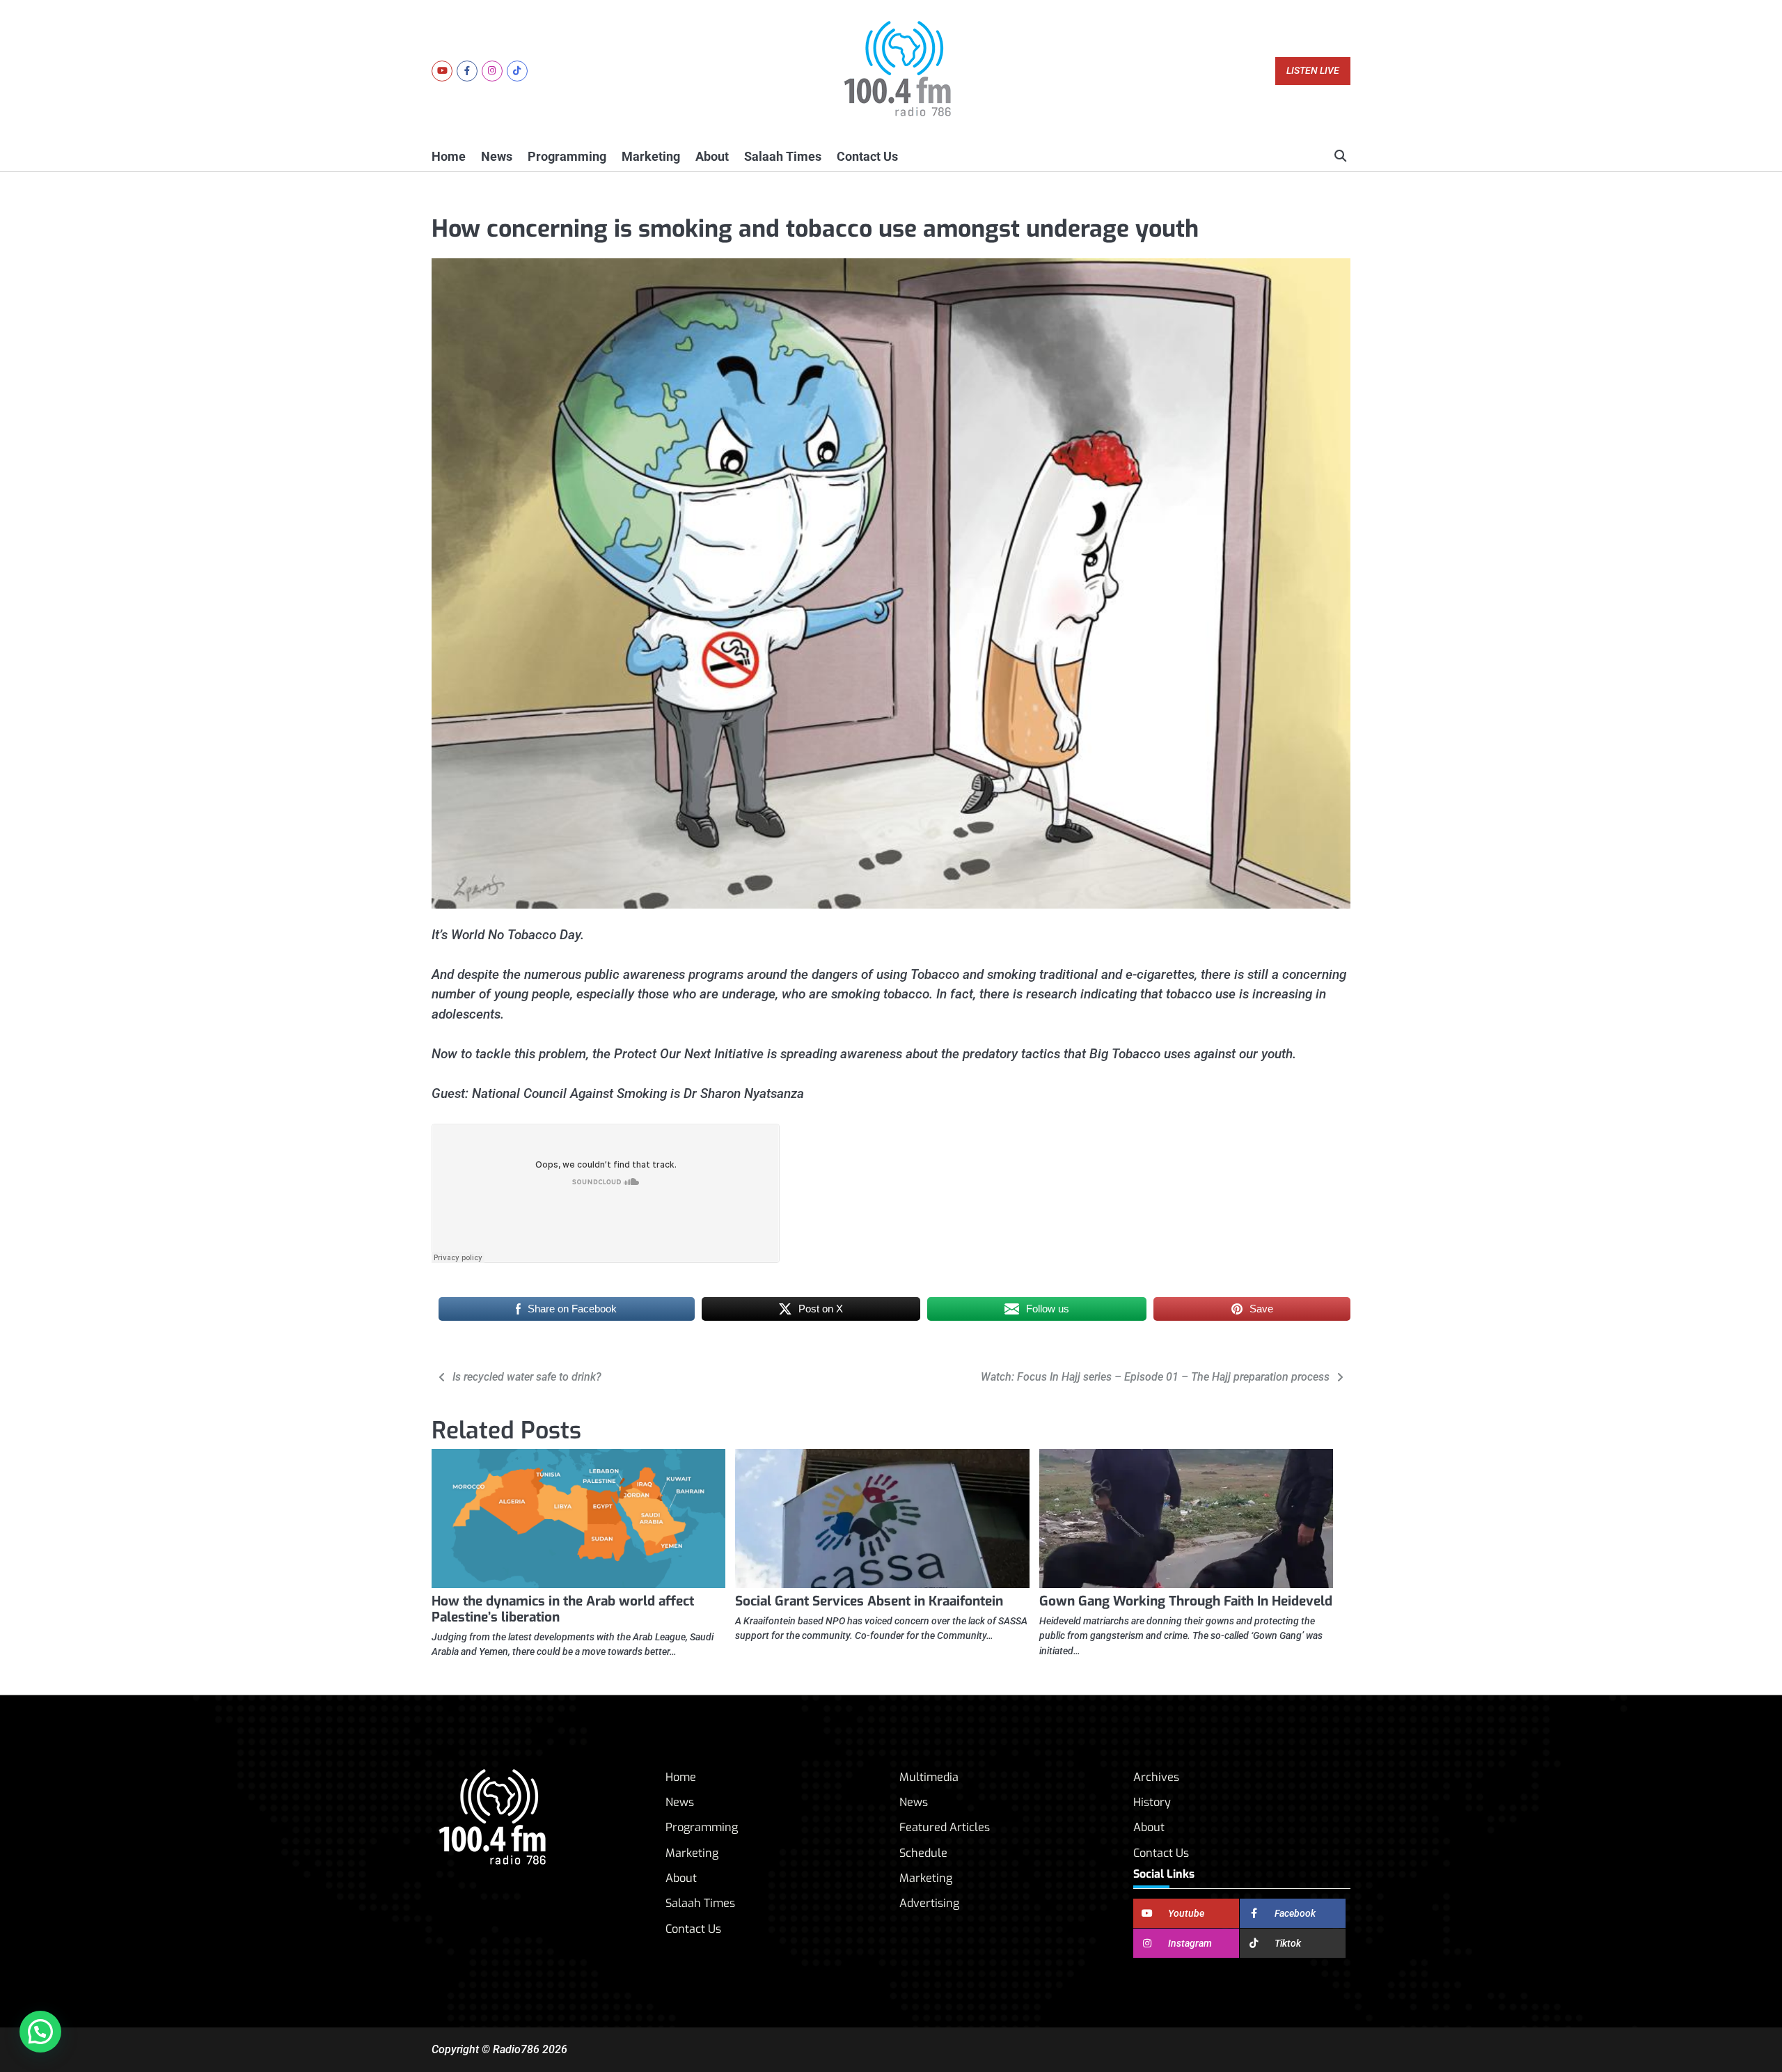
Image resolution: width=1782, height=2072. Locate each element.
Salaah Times (783, 156)
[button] (40, 2032)
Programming (567, 156)
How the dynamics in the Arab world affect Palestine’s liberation (563, 1609)
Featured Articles (945, 1827)
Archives (1156, 1777)
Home (449, 156)
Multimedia (929, 1777)
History (1152, 1802)
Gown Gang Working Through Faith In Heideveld (1186, 1601)
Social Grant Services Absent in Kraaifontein (869, 1601)
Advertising (929, 1903)
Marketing (651, 156)
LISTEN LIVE (1313, 71)
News (497, 156)
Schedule (923, 1853)
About (712, 156)
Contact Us (867, 156)
